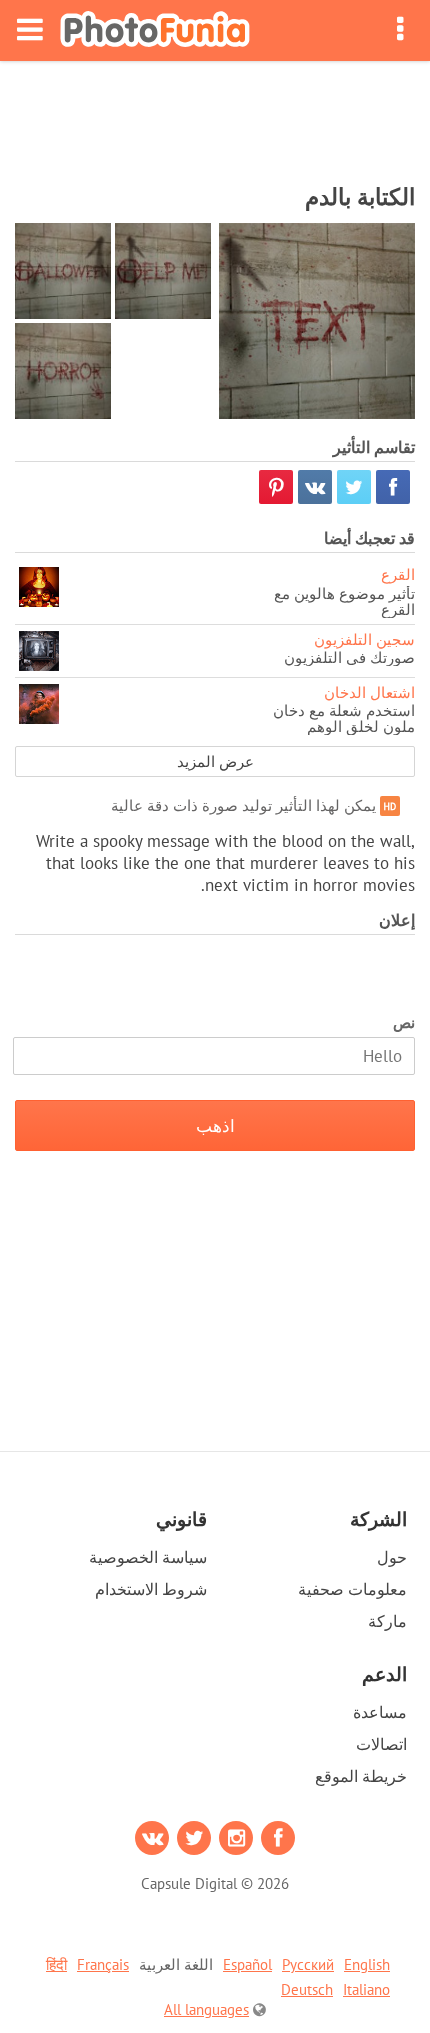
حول (392, 1557)
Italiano (366, 1989)
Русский (308, 1964)
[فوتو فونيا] (155, 30)
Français (103, 1964)
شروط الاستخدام (151, 1589)
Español (247, 1964)
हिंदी (56, 1964)
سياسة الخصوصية (148, 1557)
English (367, 1964)
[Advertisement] (215, 116)
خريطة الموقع (361, 1776)
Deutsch (307, 1989)
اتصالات (381, 1744)
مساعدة (380, 1712)
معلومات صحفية (352, 1589)
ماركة (387, 1621)
